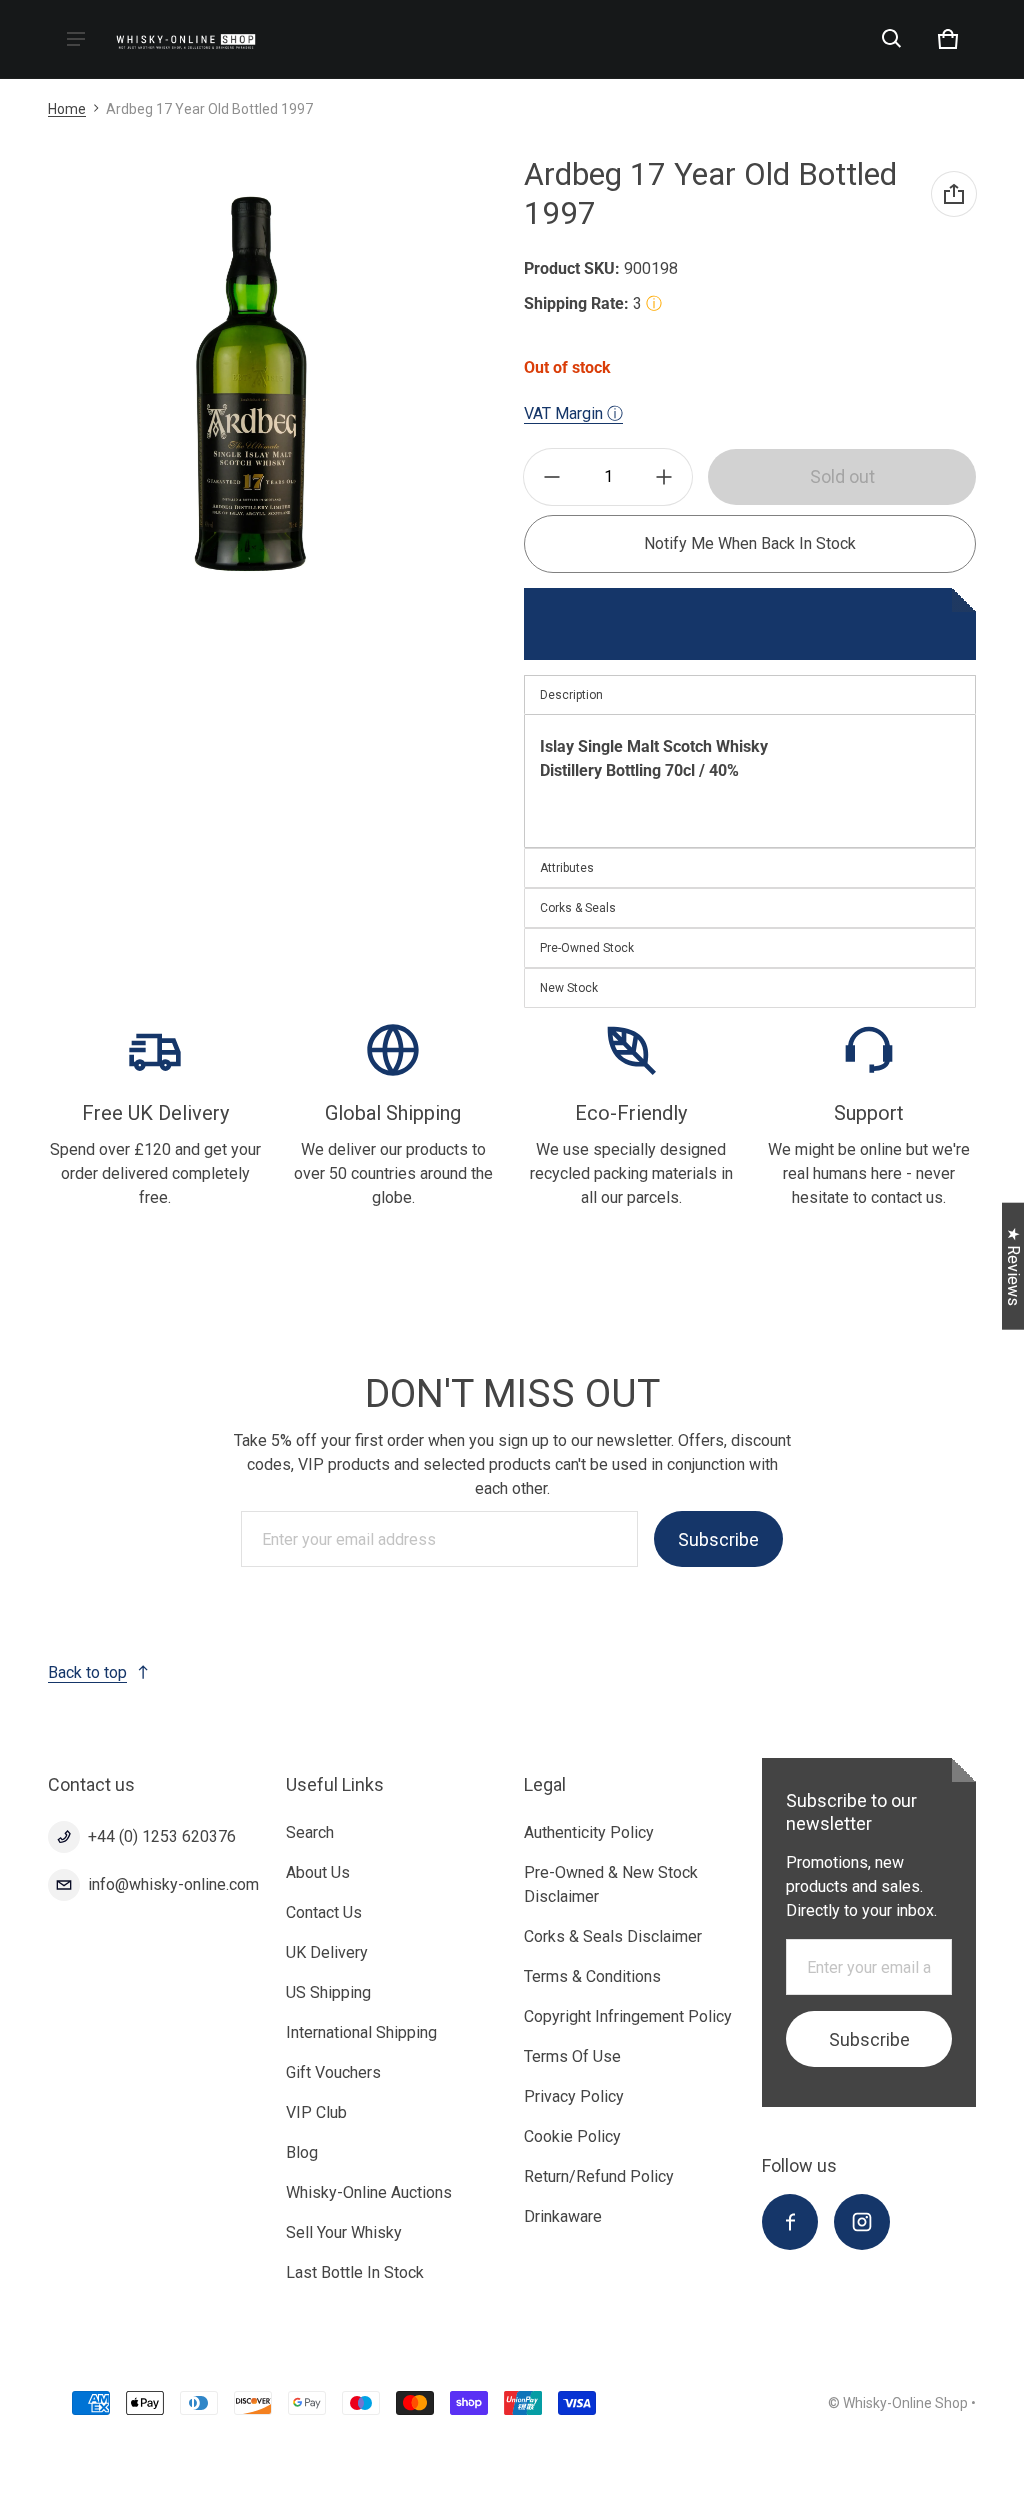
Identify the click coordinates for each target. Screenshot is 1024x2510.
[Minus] (552, 477)
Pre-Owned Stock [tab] (587, 948)
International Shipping (361, 2032)
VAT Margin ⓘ (573, 413)
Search (310, 1832)
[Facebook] (790, 2222)
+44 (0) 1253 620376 (162, 1836)
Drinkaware (563, 2216)
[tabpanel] (750, 781)
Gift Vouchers (333, 2072)
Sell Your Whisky (344, 2232)
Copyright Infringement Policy (628, 2016)
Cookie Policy (572, 2136)
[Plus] (664, 477)
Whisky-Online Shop (905, 2403)
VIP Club (316, 2112)
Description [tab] (571, 695)
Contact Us (324, 1912)
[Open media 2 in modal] (250, 384)
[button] (892, 39)
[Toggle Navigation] (76, 39)
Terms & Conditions (592, 1976)
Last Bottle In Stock (355, 2272)
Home (67, 109)
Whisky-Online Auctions (369, 2192)
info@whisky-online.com (173, 1884)
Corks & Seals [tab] (578, 908)
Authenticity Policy (589, 1832)
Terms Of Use (572, 2056)
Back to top (87, 1672)
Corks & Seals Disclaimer (613, 1936)
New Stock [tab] (569, 988)
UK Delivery (327, 1952)
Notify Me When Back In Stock (750, 543)
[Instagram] (862, 2222)
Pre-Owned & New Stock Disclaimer (611, 1884)
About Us (318, 1872)
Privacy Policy (574, 2096)
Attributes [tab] (567, 868)
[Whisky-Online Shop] (186, 39)
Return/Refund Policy (599, 2176)
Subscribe (718, 1539)
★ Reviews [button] (1013, 1266)
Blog (302, 2152)
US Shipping (328, 1992)
